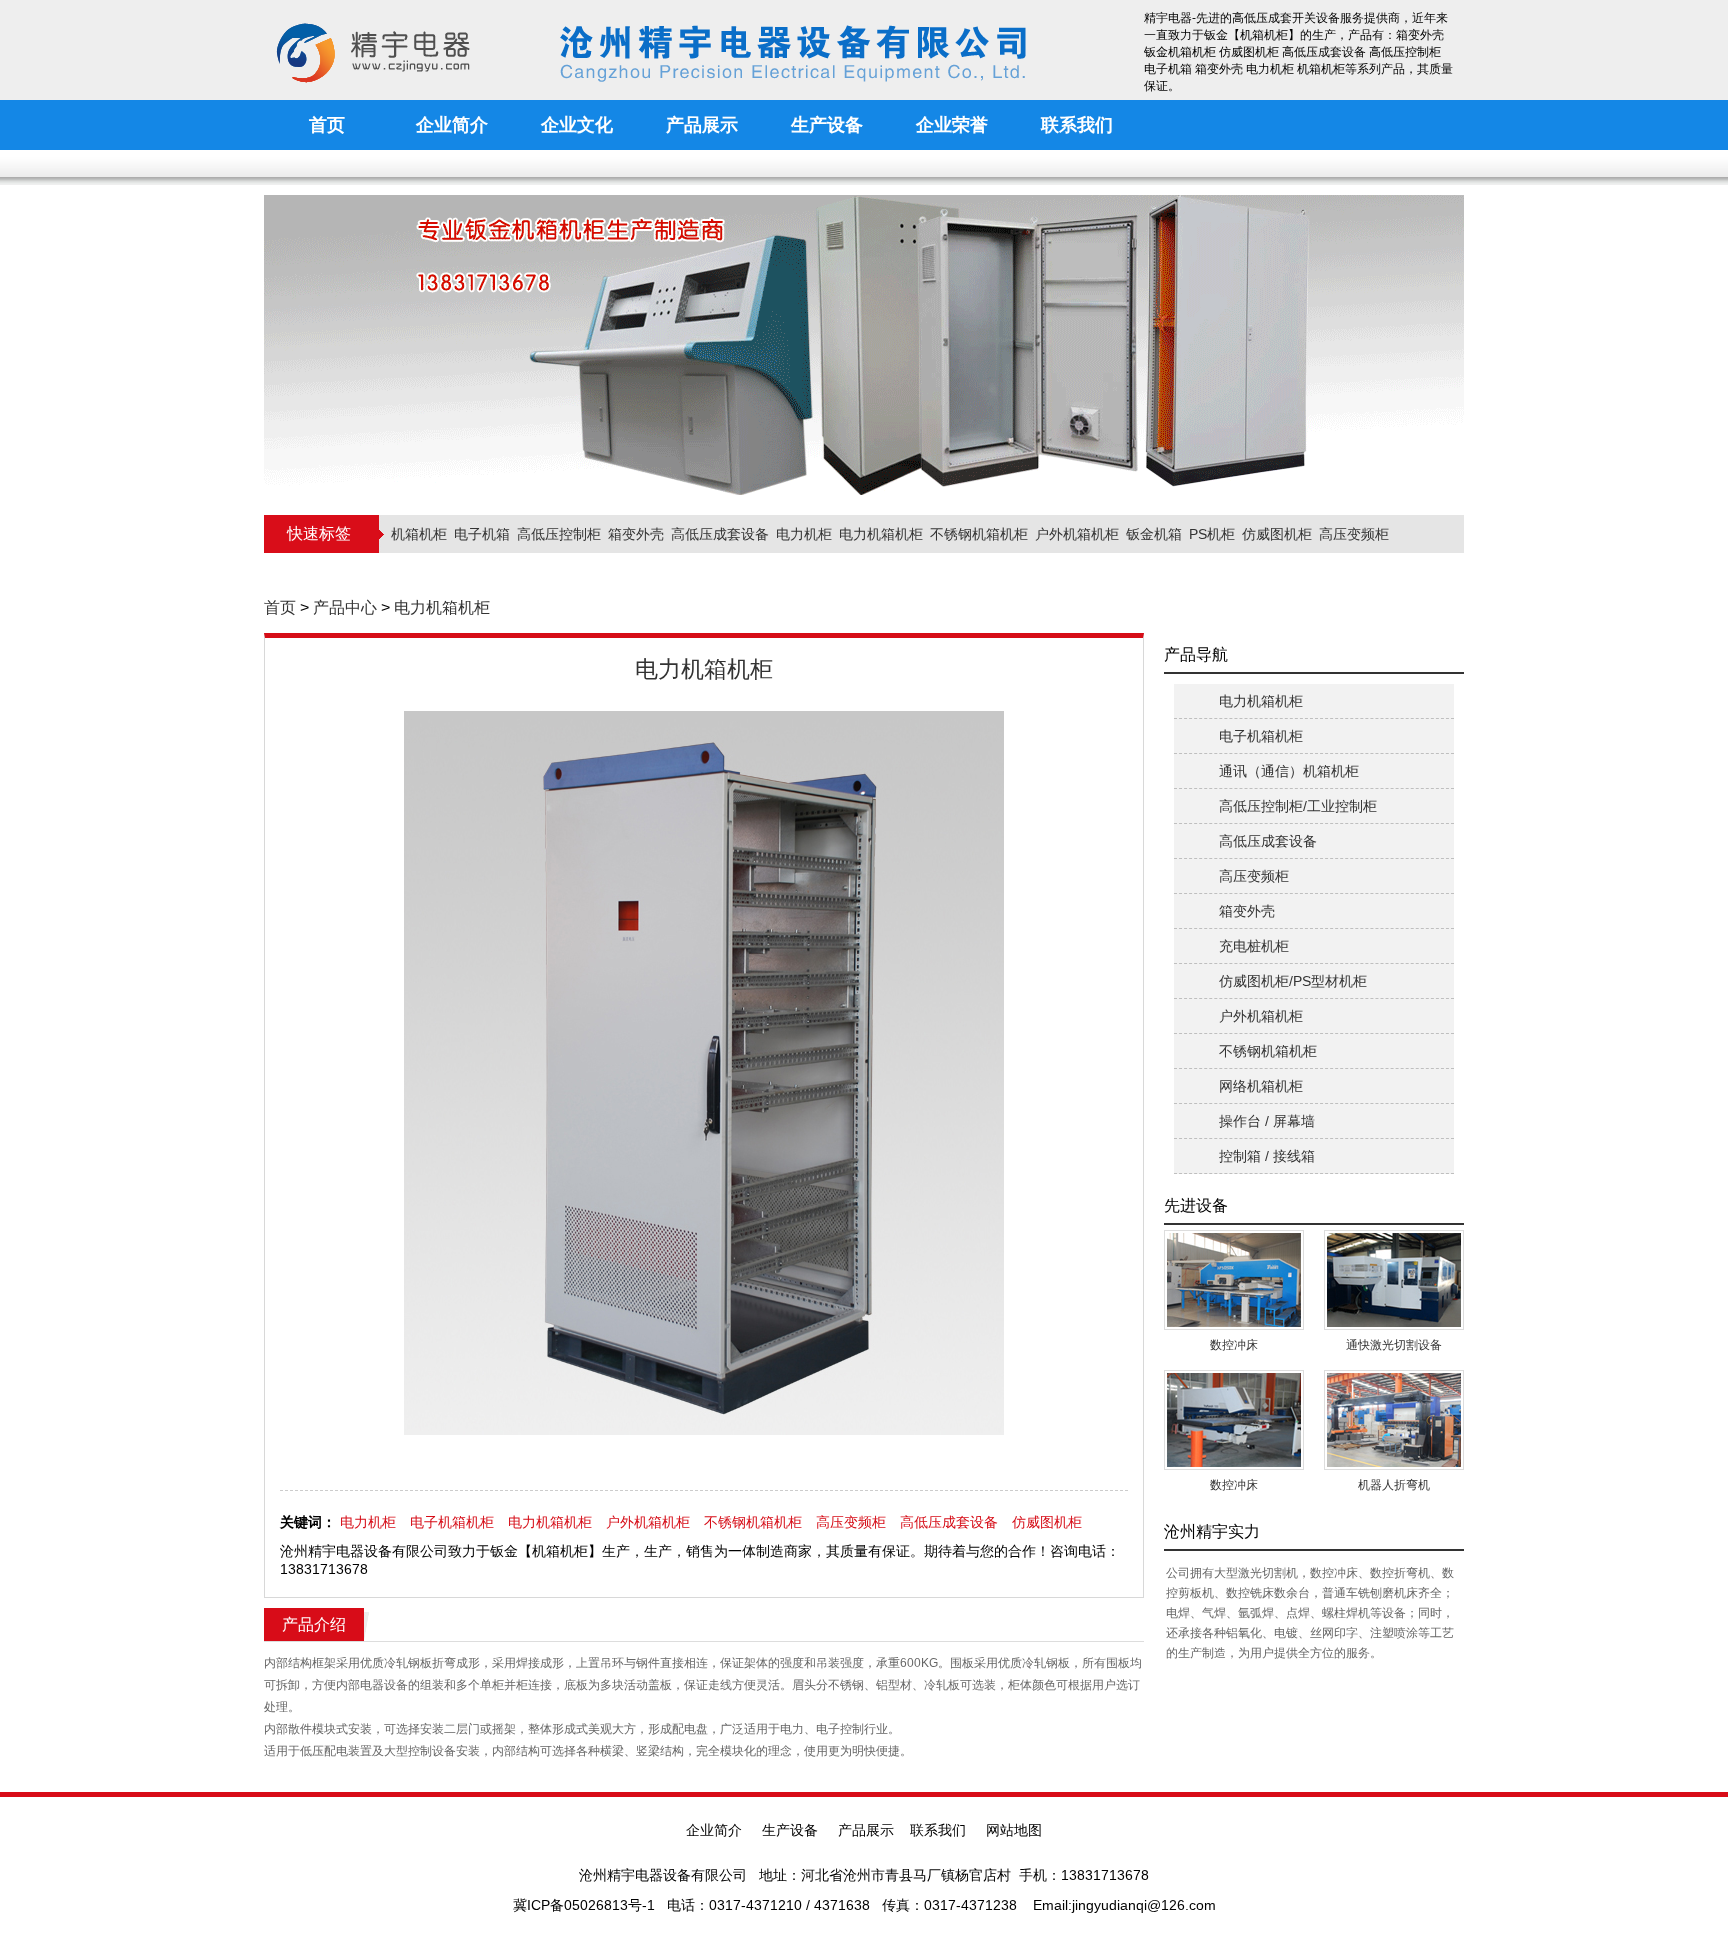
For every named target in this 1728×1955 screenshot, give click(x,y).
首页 (280, 607)
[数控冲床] (1234, 1279)
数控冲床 (1234, 1345)
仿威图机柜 (1277, 534)
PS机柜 (1212, 534)
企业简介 (714, 1830)
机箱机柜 (419, 534)
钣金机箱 (1154, 534)
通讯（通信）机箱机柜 (1289, 771)
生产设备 (790, 1830)
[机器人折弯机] (1394, 1419)
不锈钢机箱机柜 (979, 534)
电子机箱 (482, 534)
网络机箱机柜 (1261, 1086)
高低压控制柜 (559, 534)
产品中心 (345, 607)
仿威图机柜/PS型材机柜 (1293, 981)
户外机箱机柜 (1077, 534)
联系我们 (938, 1830)
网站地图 (1014, 1830)
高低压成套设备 (720, 534)
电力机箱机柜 (881, 534)
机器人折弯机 (1394, 1485)
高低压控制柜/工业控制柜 (1298, 806)
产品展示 (866, 1830)
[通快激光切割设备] (1394, 1279)
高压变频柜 (1354, 534)
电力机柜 (804, 534)
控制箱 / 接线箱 (1267, 1156)
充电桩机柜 (1254, 946)
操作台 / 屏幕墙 (1267, 1121)
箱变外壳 (636, 534)
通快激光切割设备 (1394, 1345)
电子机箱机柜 (452, 1522)
